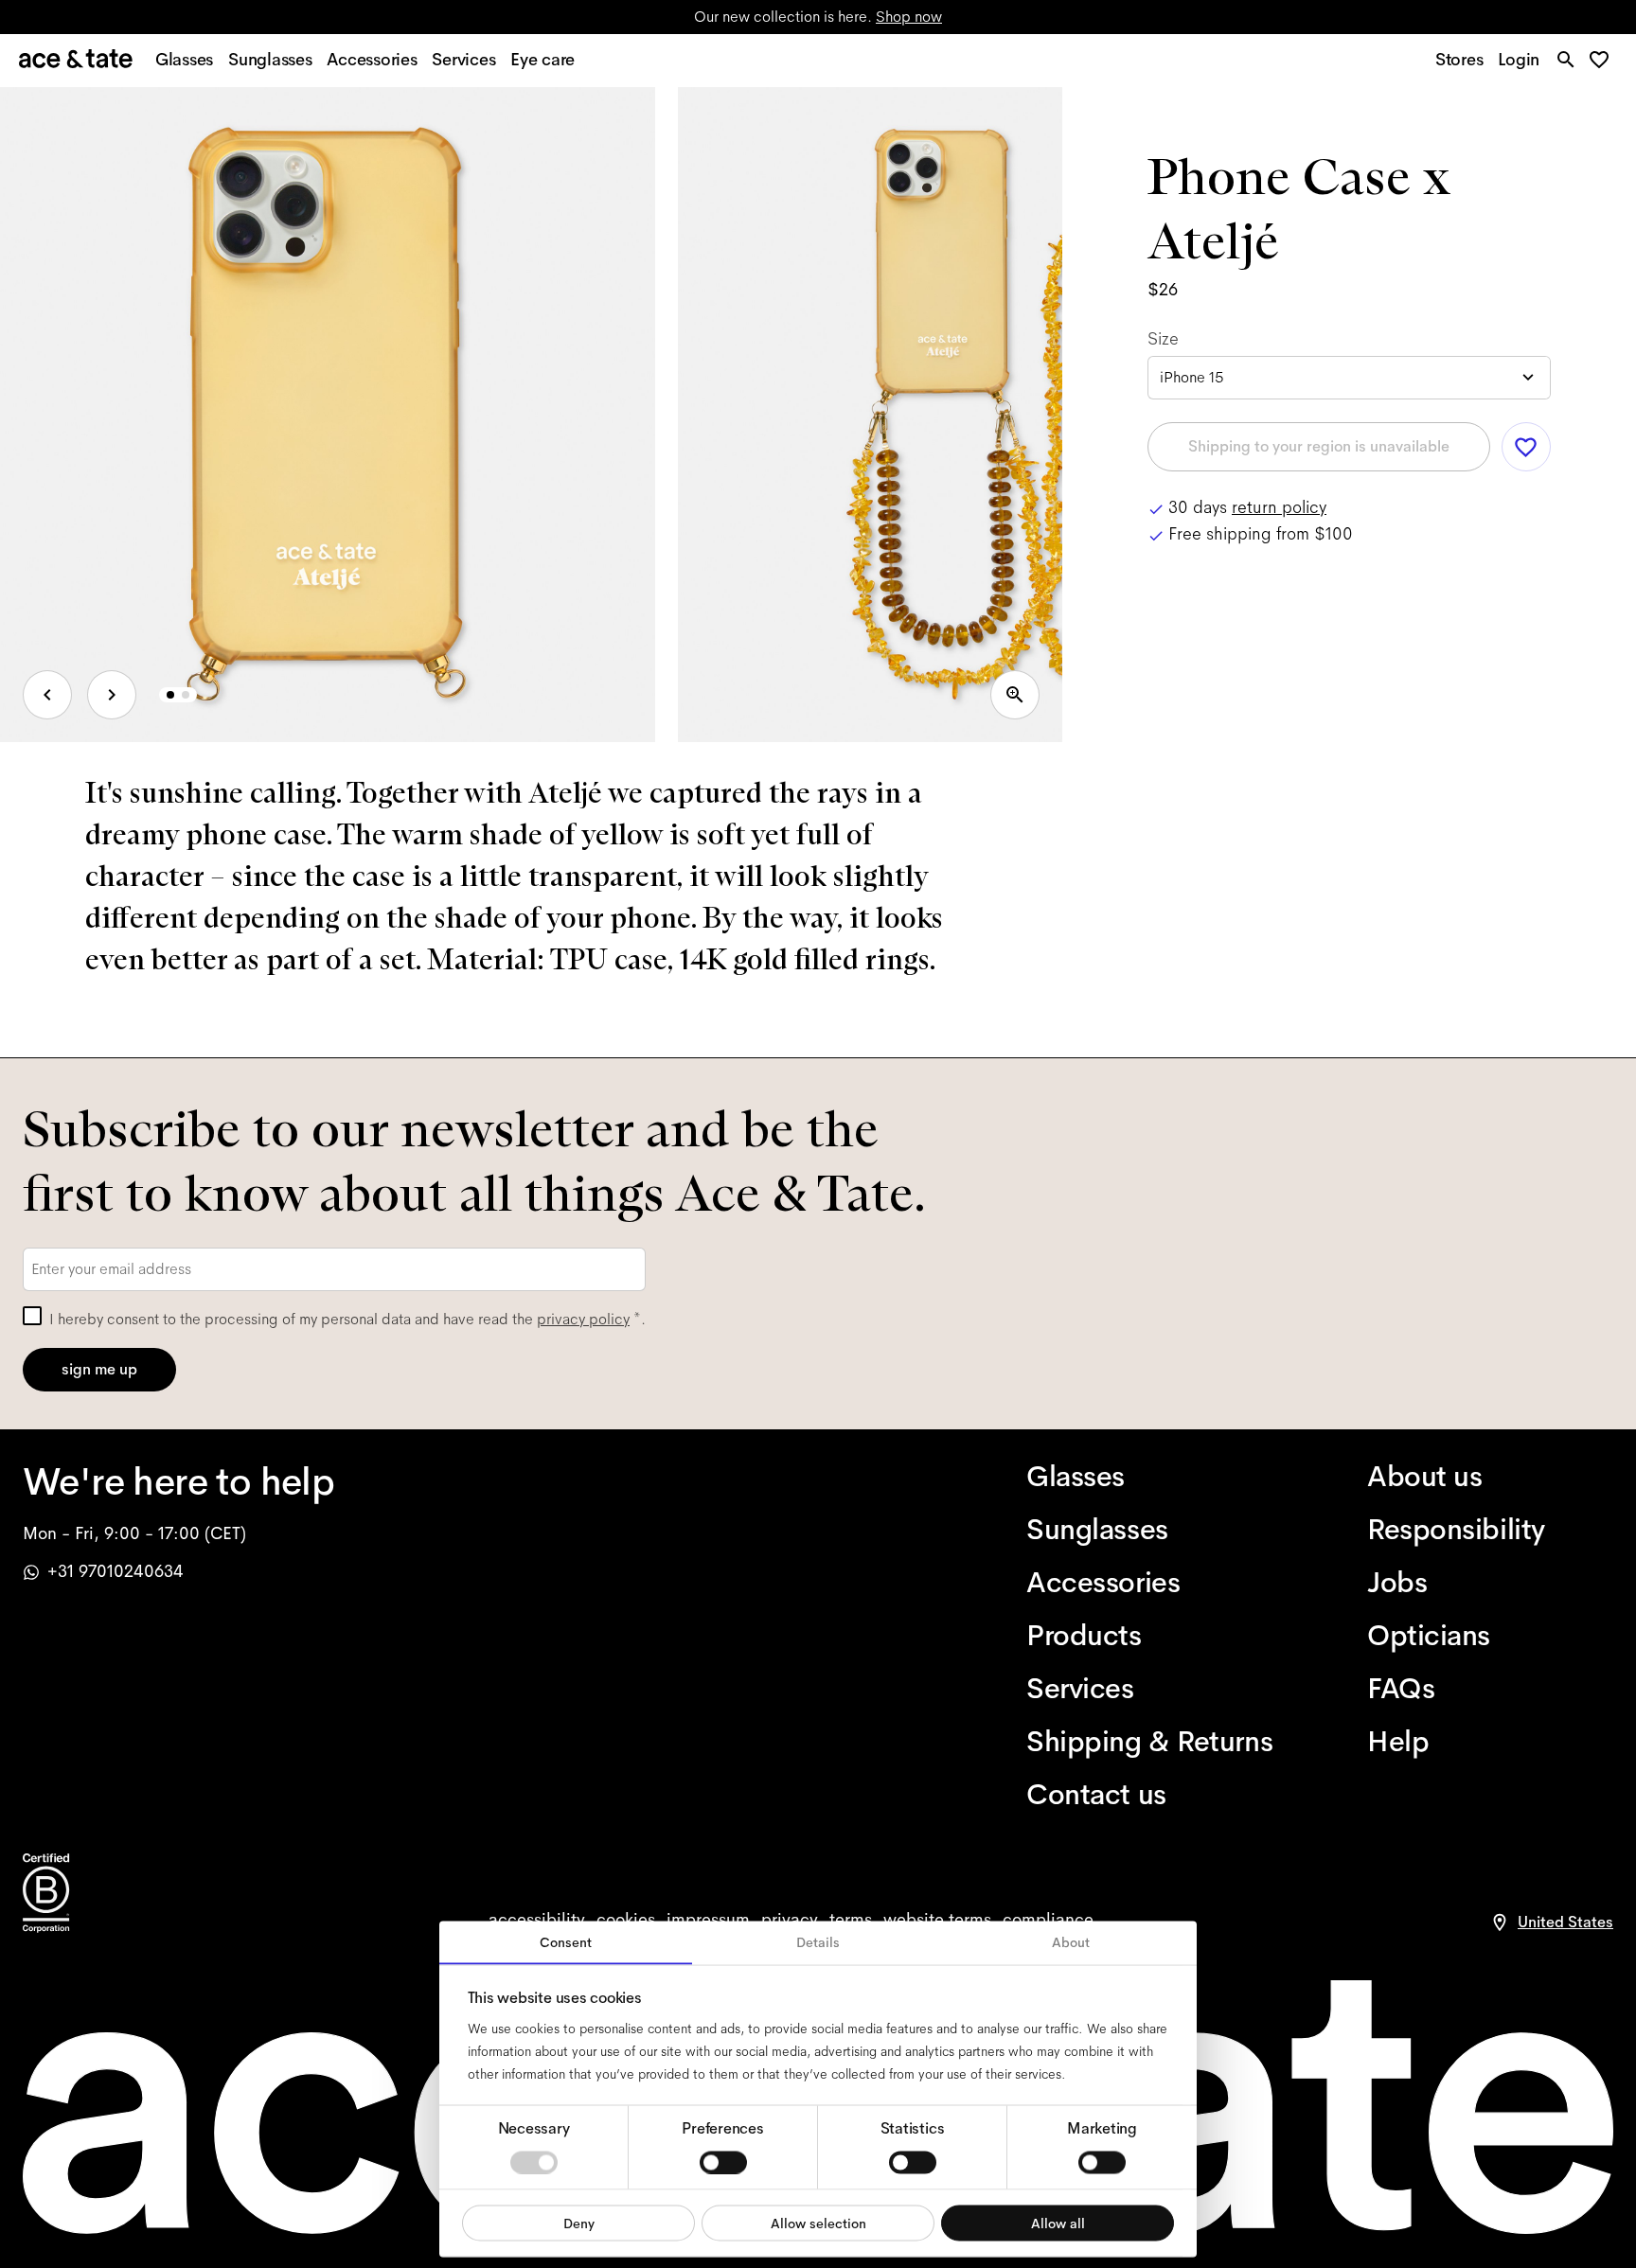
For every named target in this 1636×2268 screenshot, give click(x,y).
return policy (1279, 507)
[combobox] (1349, 378)
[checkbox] (32, 1316)
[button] (1604, 61)
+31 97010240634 (116, 1571)
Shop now (909, 17)
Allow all (1058, 2223)
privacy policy (583, 1319)
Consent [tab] (566, 1942)
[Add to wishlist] (1526, 447)
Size (1163, 339)
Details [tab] (818, 1942)
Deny (579, 2223)
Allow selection (818, 2223)
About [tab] (1071, 1942)
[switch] (723, 2162)
